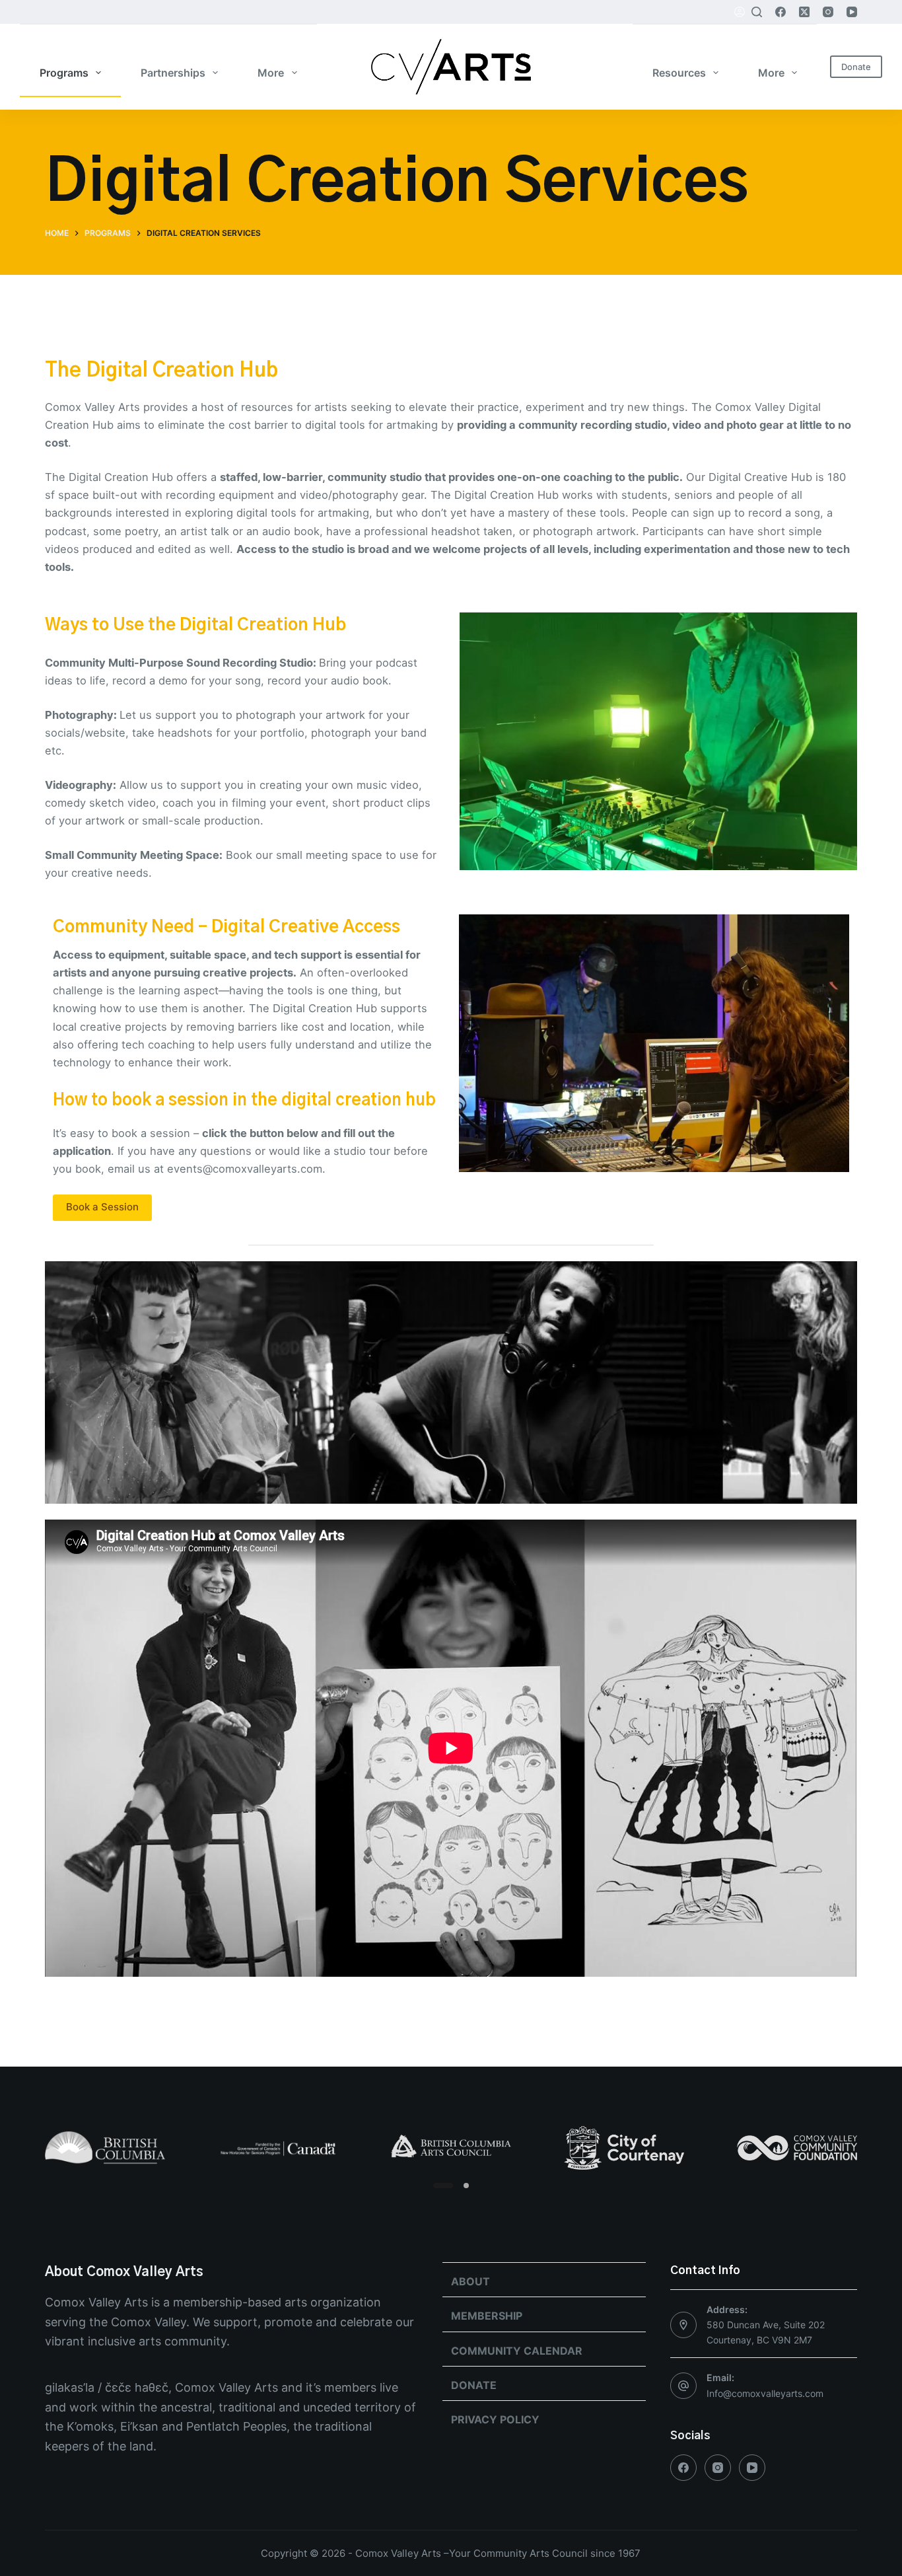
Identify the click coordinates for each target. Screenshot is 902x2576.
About (470, 2281)
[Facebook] (781, 12)
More (271, 73)
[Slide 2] (466, 2186)
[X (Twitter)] (804, 12)
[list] (451, 2148)
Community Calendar (517, 2351)
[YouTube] (852, 12)
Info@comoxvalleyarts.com (765, 2393)
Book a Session (102, 1207)
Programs (64, 73)
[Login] (740, 12)
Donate (856, 67)
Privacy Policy (495, 2419)
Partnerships (173, 73)
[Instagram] (828, 12)
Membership (487, 2316)
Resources (679, 73)
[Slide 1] (443, 2186)
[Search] (757, 12)
